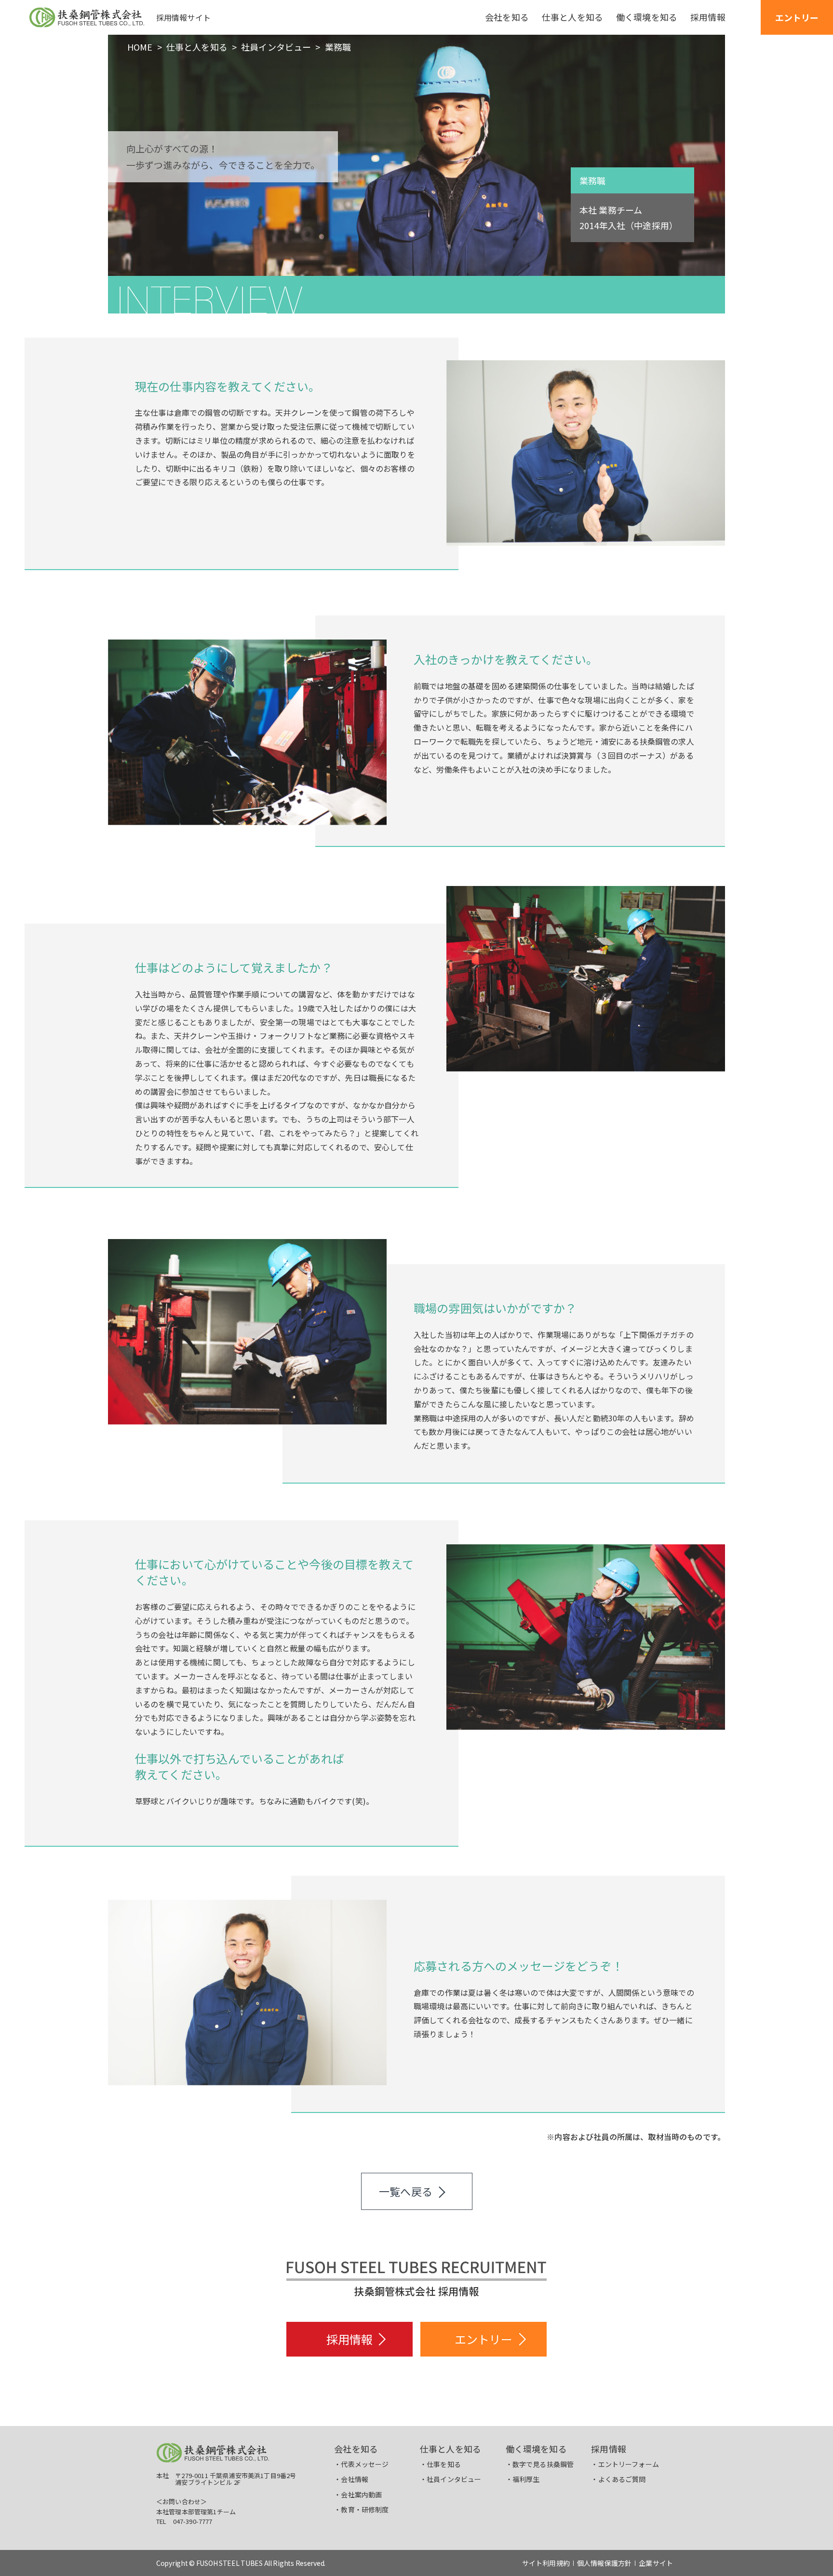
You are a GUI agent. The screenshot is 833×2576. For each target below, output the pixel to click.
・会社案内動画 (358, 2494)
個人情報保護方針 (604, 2563)
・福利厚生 (523, 2479)
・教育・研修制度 (361, 2509)
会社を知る (356, 2449)
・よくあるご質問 (618, 2479)
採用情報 (609, 2449)
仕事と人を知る (197, 47)
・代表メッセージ (361, 2464)
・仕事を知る (440, 2464)
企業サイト (656, 2563)
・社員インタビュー (450, 2479)
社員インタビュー (276, 47)
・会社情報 (351, 2479)
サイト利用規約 (546, 2563)
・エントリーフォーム (625, 2464)
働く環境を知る (536, 2449)
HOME (140, 47)
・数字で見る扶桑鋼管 (540, 2464)
